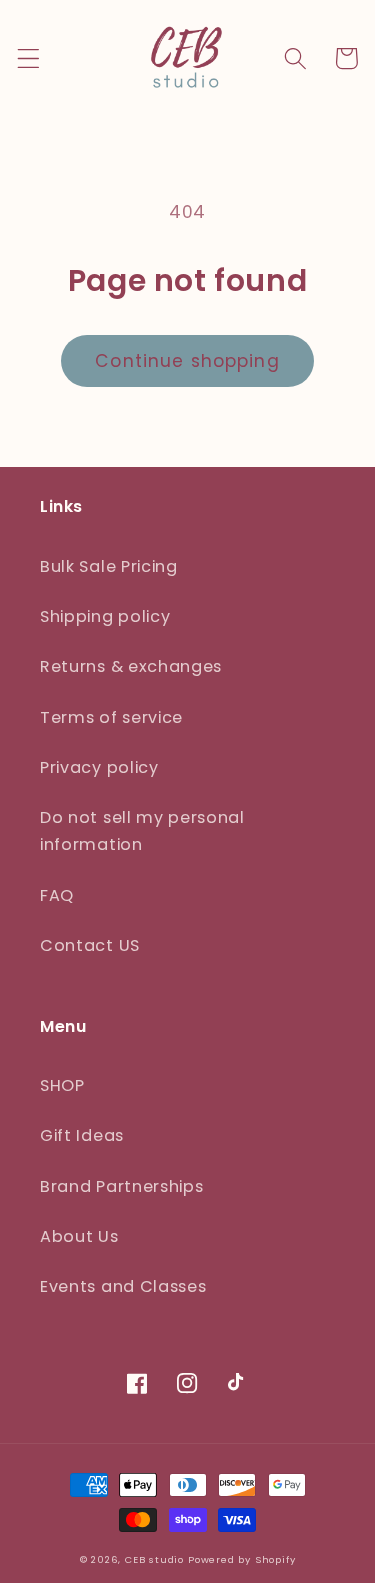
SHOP (62, 1085)
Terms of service (111, 717)
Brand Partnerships (121, 1186)
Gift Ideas (82, 1135)
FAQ (57, 895)
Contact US (90, 945)
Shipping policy (105, 616)
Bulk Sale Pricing (109, 566)
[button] (28, 58)
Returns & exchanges (131, 666)
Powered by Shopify (242, 1559)
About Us (79, 1236)
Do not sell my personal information (142, 831)
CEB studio (154, 1559)
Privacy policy (99, 767)
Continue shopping (187, 361)
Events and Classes (123, 1286)
